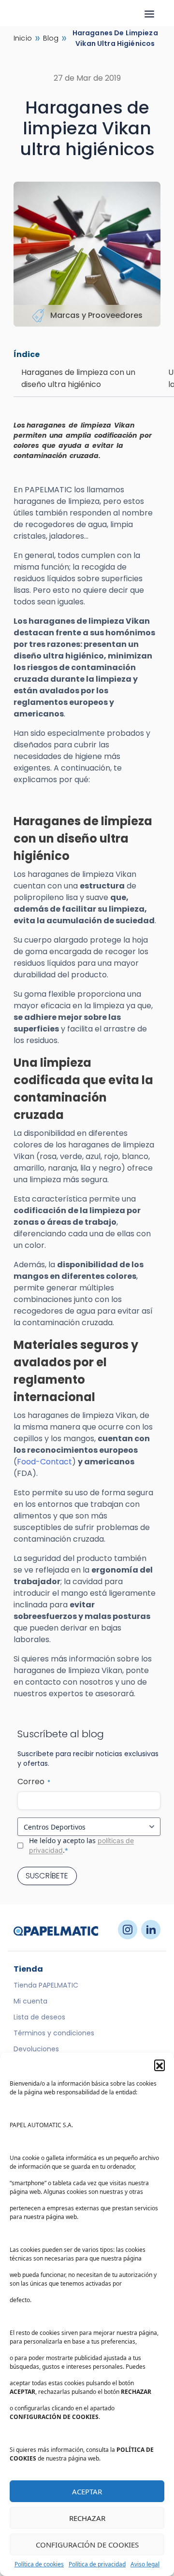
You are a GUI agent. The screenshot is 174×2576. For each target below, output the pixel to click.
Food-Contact (44, 1462)
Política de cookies (39, 2564)
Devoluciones (36, 2049)
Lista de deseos (39, 2017)
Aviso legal (145, 2564)
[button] (159, 2065)
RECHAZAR (87, 2518)
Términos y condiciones (54, 2033)
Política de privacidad (97, 2564)
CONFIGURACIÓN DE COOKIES (87, 2545)
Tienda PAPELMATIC (46, 1985)
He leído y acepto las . (81, 1845)
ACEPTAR (87, 2491)
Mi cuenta (30, 2001)
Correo (34, 1782)
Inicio (23, 38)
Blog (51, 38)
